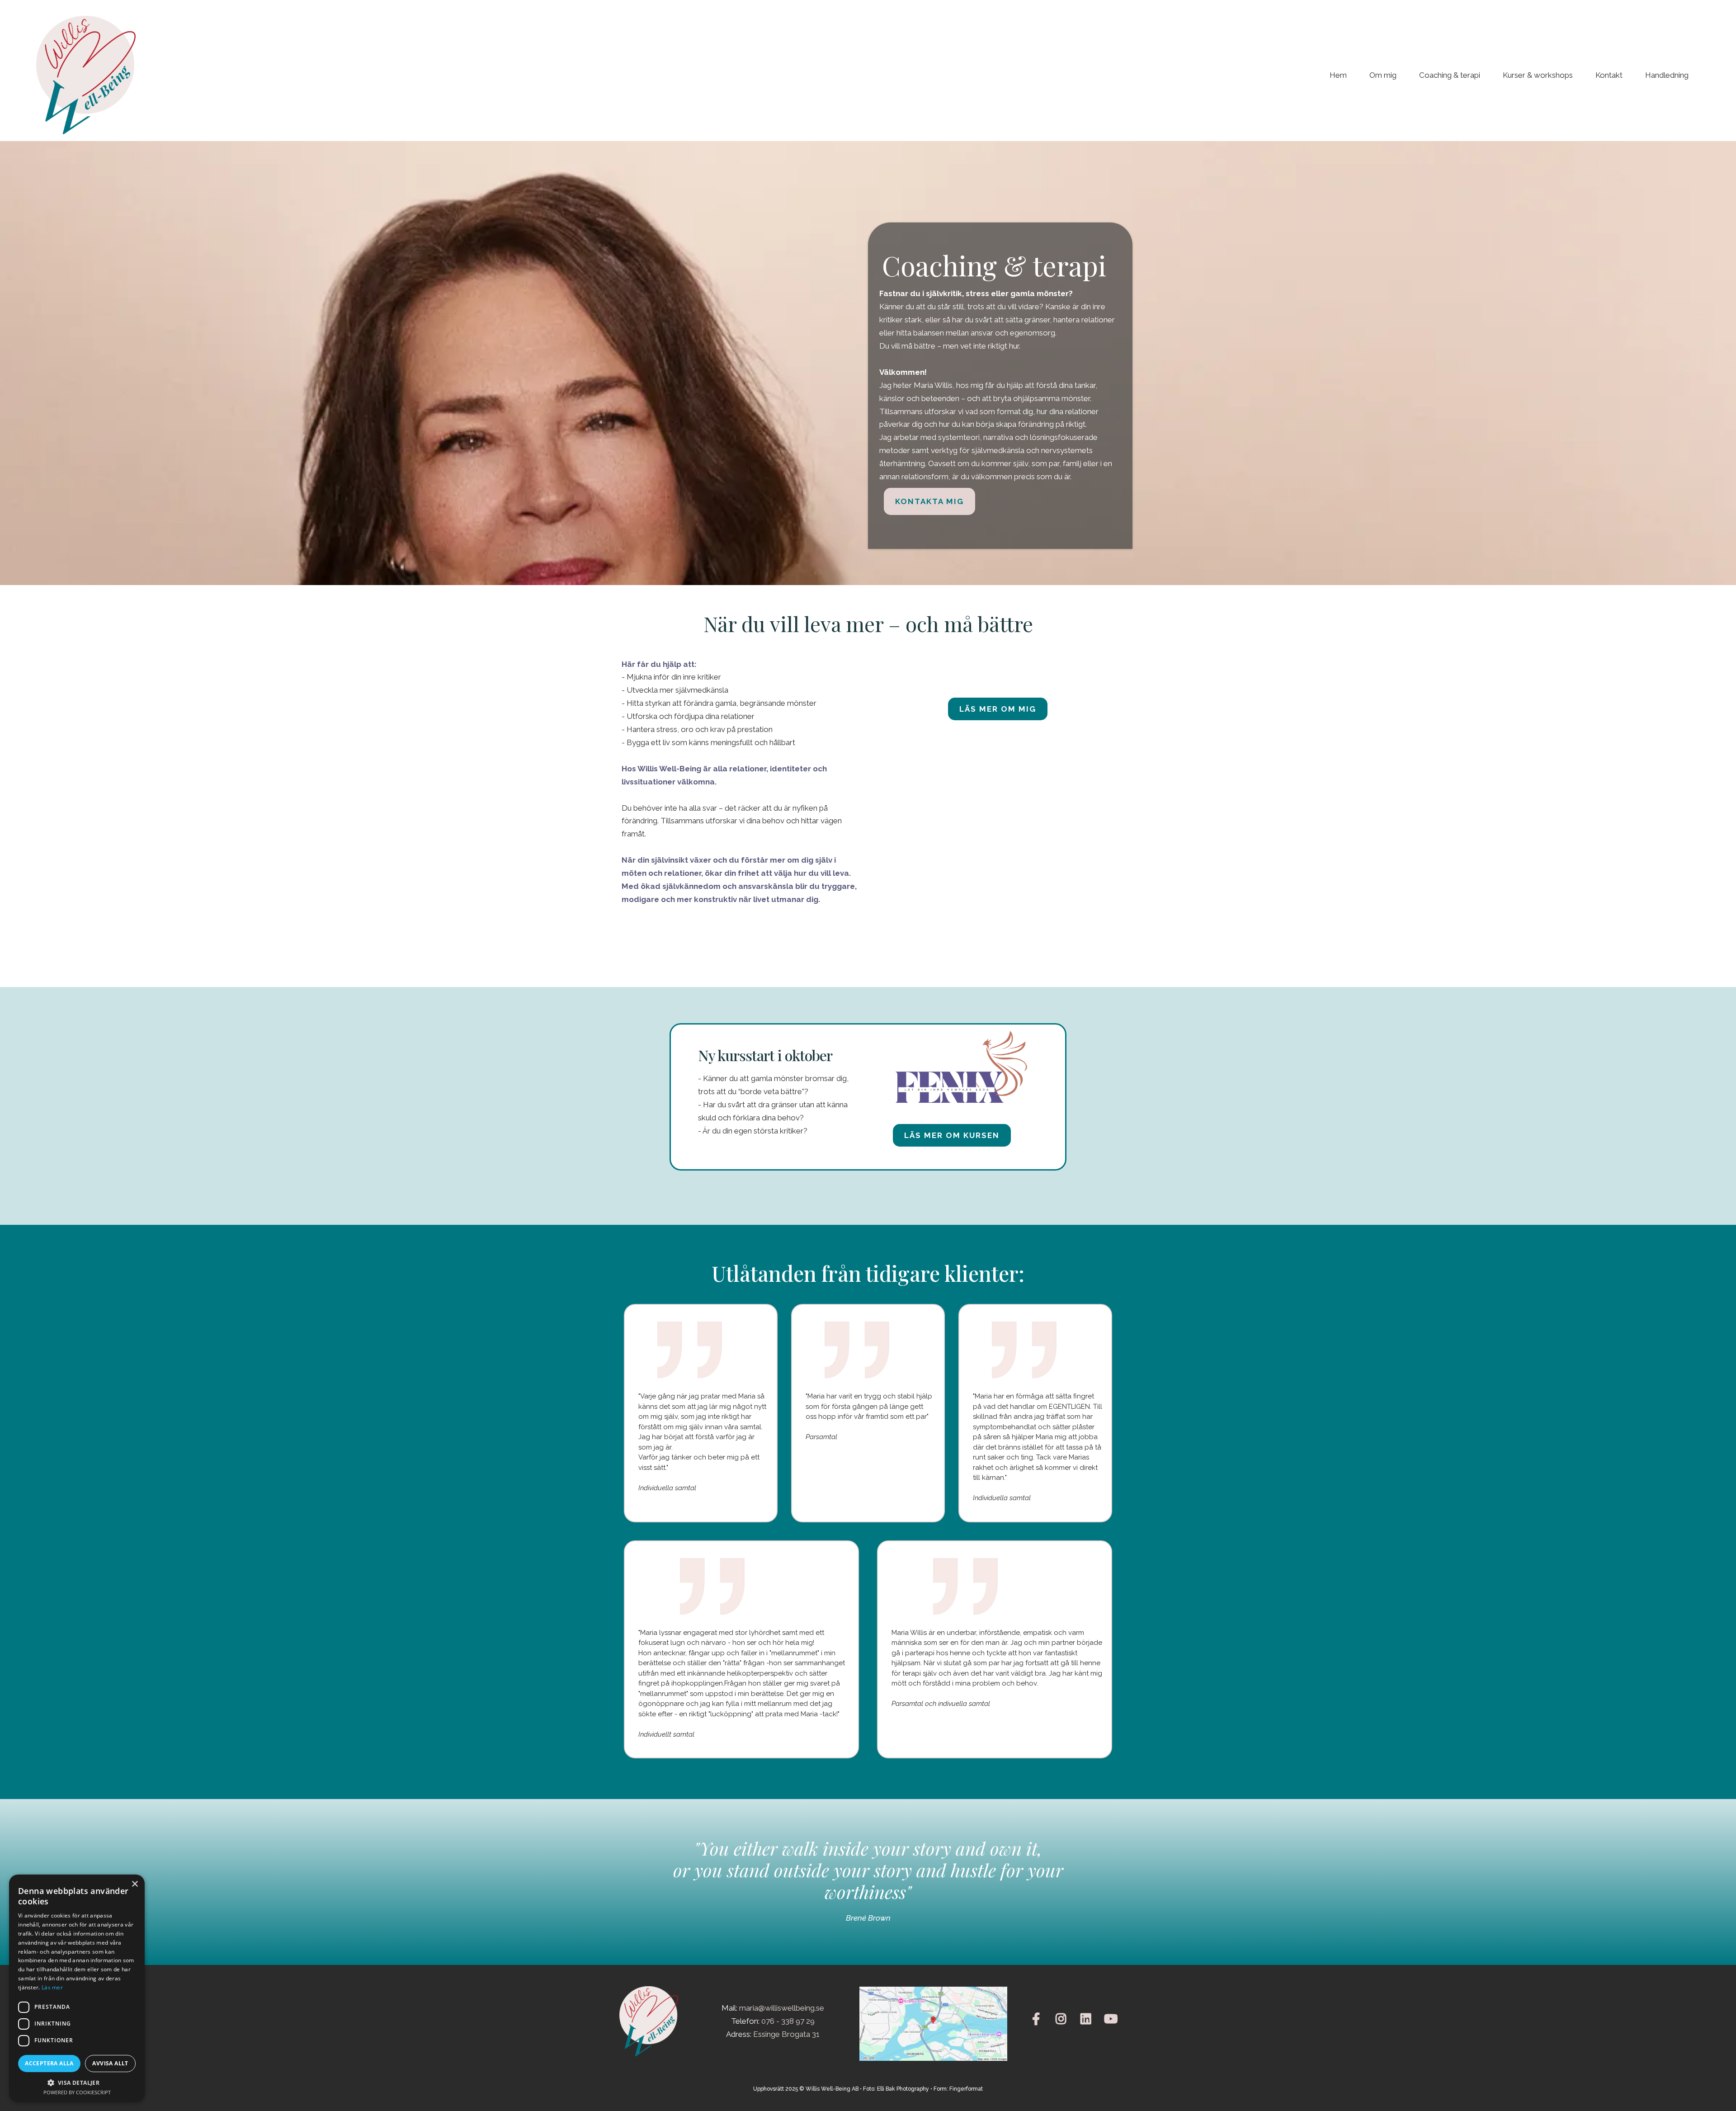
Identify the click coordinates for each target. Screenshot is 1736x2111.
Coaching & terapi (1450, 75)
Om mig (1383, 75)
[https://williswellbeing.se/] (651, 2021)
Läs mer (52, 1987)
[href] (933, 2024)
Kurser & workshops (1538, 75)
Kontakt (1609, 75)
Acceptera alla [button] (49, 2063)
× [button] (134, 1884)
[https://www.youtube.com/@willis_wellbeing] (1113, 2019)
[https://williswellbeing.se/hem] (86, 75)
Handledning (1667, 75)
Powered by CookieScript (77, 2092)
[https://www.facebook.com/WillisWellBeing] (1038, 2019)
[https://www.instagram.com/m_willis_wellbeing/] (1063, 2019)
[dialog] (77, 1988)
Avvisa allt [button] (110, 2063)
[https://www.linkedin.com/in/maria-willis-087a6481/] (1088, 2019)
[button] (77, 2082)
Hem (1338, 75)
